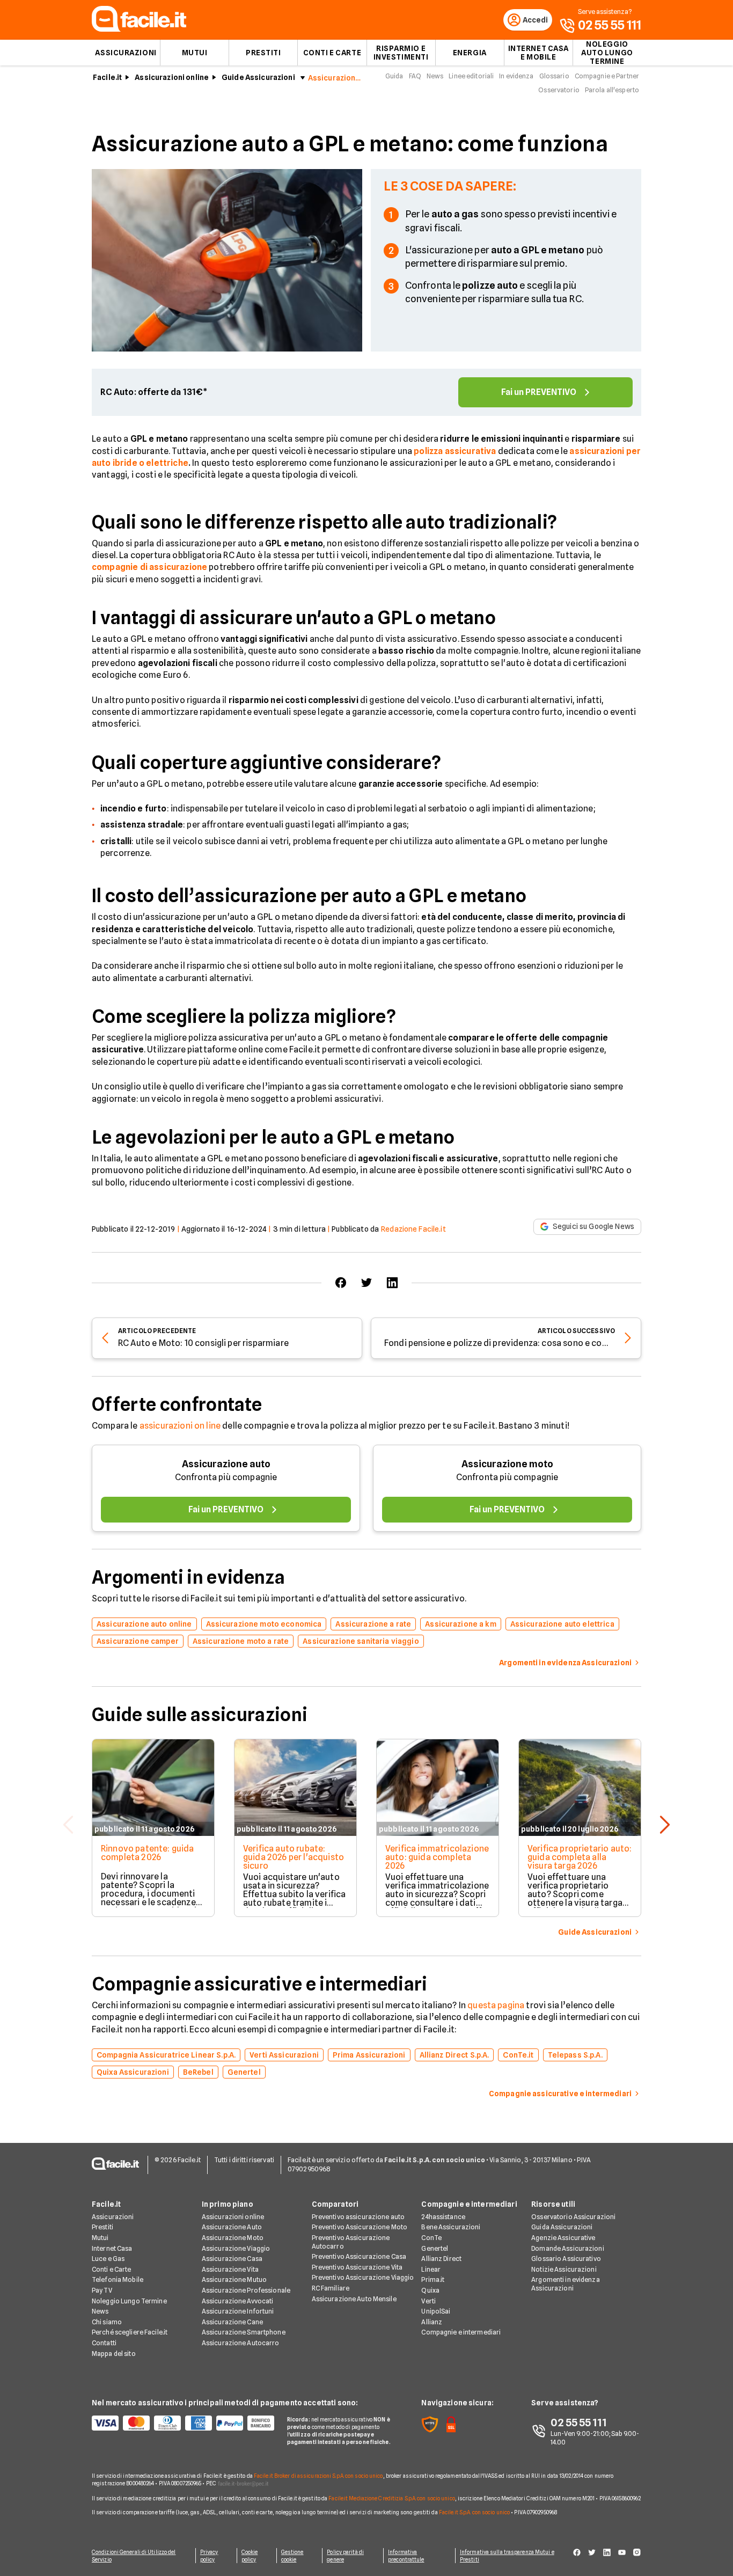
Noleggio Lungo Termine (129, 2301)
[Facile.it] (139, 29)
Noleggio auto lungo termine (607, 53)
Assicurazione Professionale (246, 2290)
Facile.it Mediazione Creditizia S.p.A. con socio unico (391, 2498)
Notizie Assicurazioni (564, 2269)
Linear (431, 2269)
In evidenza (516, 76)
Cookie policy (250, 2556)
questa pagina (496, 2005)
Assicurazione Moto (233, 2238)
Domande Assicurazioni (568, 2248)
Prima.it (433, 2279)
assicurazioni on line (180, 1426)
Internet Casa (112, 2248)
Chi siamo (107, 2322)
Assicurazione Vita (230, 2269)
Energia (470, 53)
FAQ (415, 76)
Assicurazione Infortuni (238, 2311)
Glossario (554, 76)
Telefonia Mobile (118, 2279)
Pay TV (102, 2290)
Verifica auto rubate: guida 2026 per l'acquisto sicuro (294, 1857)
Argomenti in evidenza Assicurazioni (566, 2284)
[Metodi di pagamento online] (183, 2423)
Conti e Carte (332, 53)
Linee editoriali (471, 76)
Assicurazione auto (226, 1464)
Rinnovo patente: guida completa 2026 (148, 1853)
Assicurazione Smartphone (244, 2332)
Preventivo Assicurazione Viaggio (363, 2277)
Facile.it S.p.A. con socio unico (474, 2512)
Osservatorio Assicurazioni (573, 2217)
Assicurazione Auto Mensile (354, 2299)
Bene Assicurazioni (451, 2227)
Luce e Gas (108, 2259)
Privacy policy (209, 2556)
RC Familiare (331, 2288)
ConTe (431, 2238)
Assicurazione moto (507, 1464)
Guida (394, 76)
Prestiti (263, 53)
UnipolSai (436, 2311)
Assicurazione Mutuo (234, 2279)
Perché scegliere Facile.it (130, 2332)
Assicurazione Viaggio (236, 2248)
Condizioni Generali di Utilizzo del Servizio (134, 2556)
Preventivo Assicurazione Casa (359, 2256)
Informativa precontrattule (406, 2556)
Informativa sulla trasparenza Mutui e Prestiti (507, 2556)
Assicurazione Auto (232, 2227)
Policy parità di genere (345, 2556)
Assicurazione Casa (232, 2259)
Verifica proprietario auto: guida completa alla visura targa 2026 (580, 1857)
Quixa (430, 2290)
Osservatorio (559, 90)
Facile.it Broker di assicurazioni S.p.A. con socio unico (318, 2476)
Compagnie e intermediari (461, 2332)
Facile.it (107, 77)
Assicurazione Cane (232, 2322)
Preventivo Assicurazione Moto (360, 2227)
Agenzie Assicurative (563, 2238)
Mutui (195, 53)
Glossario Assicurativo (566, 2259)
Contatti (104, 2343)
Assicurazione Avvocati (238, 2301)
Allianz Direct (441, 2259)
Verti (428, 2301)
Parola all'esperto (612, 90)
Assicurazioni (126, 53)
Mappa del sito (114, 2354)
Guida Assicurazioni (562, 2227)
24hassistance (443, 2217)
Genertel (435, 2248)
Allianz (432, 2322)
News (435, 76)
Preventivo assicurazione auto (358, 2217)
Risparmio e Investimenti (401, 53)
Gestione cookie (292, 2556)
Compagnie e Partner (607, 76)
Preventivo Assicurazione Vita (357, 2267)
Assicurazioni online (172, 77)
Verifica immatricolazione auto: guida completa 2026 (437, 1857)
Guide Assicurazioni (258, 77)
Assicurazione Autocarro (241, 2343)
